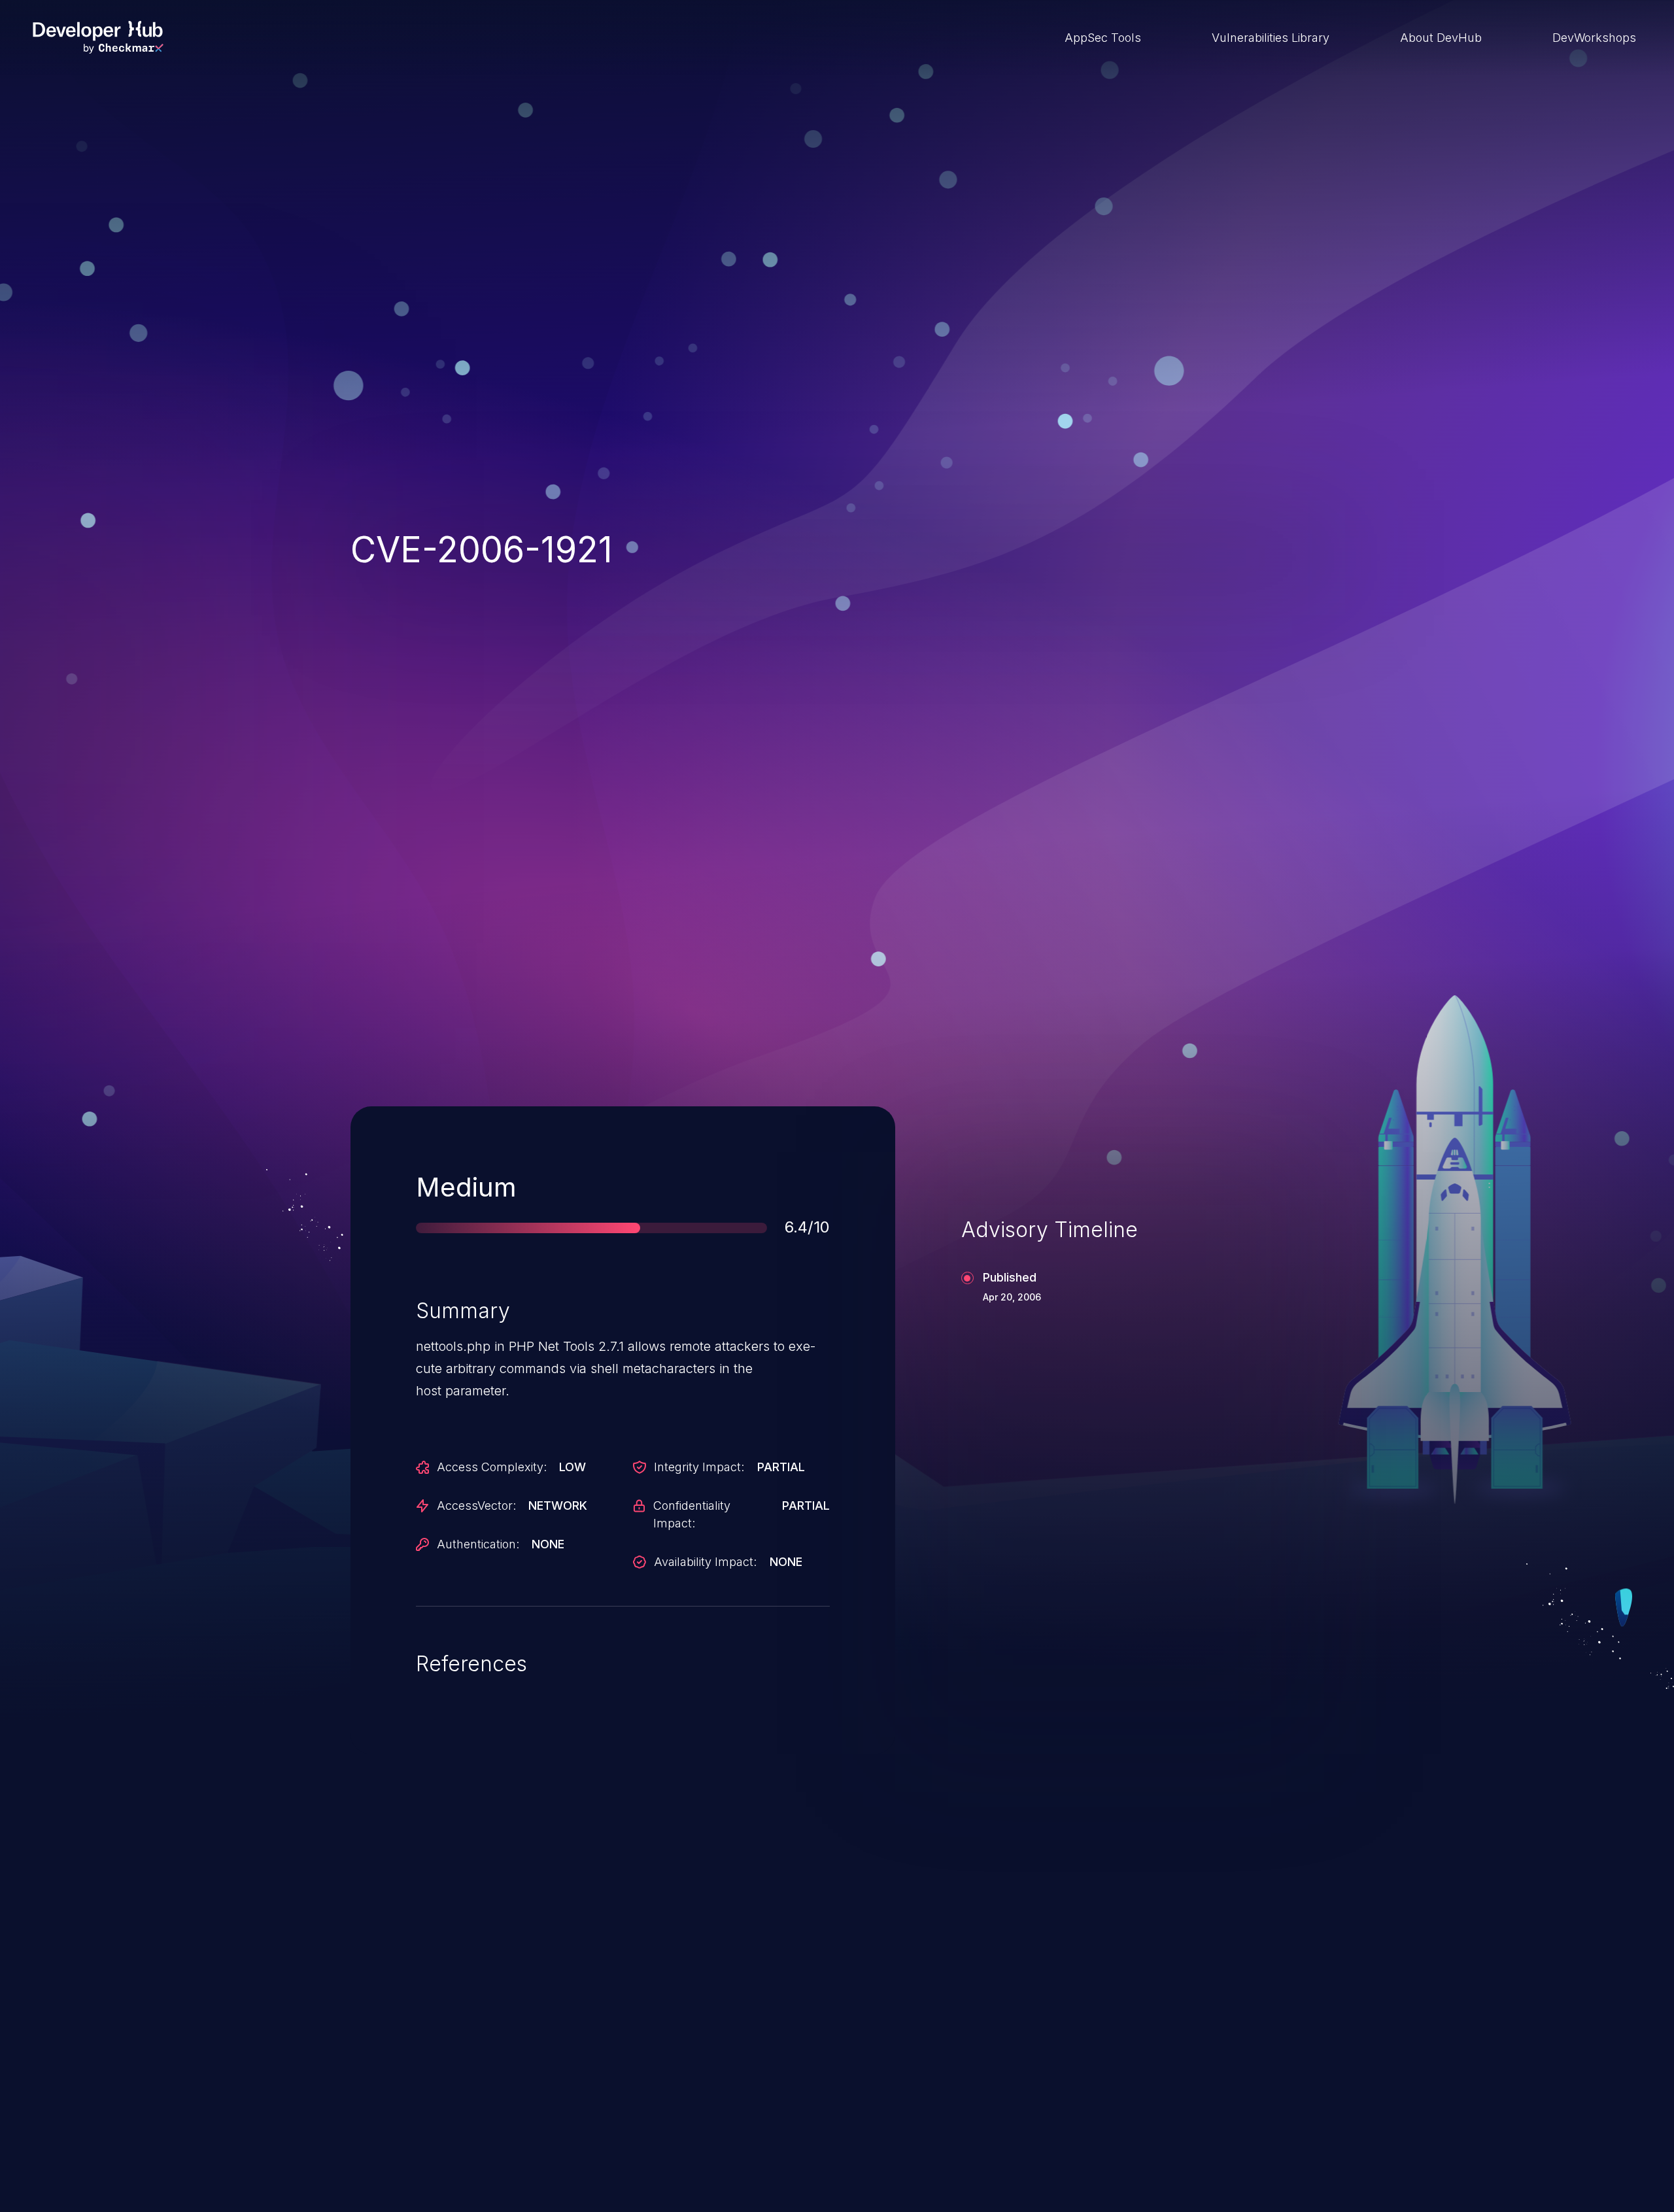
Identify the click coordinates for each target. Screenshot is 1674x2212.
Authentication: (478, 1544)
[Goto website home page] (98, 37)
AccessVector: (476, 1506)
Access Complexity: (492, 1467)
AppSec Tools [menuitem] (1103, 38)
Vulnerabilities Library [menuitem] (1271, 38)
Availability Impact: (705, 1562)
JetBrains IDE (774, 1995)
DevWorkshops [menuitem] (1594, 38)
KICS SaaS (1114, 1995)
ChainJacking (424, 1995)
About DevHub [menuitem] (1441, 38)
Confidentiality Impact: (692, 1514)
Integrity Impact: (699, 1467)
